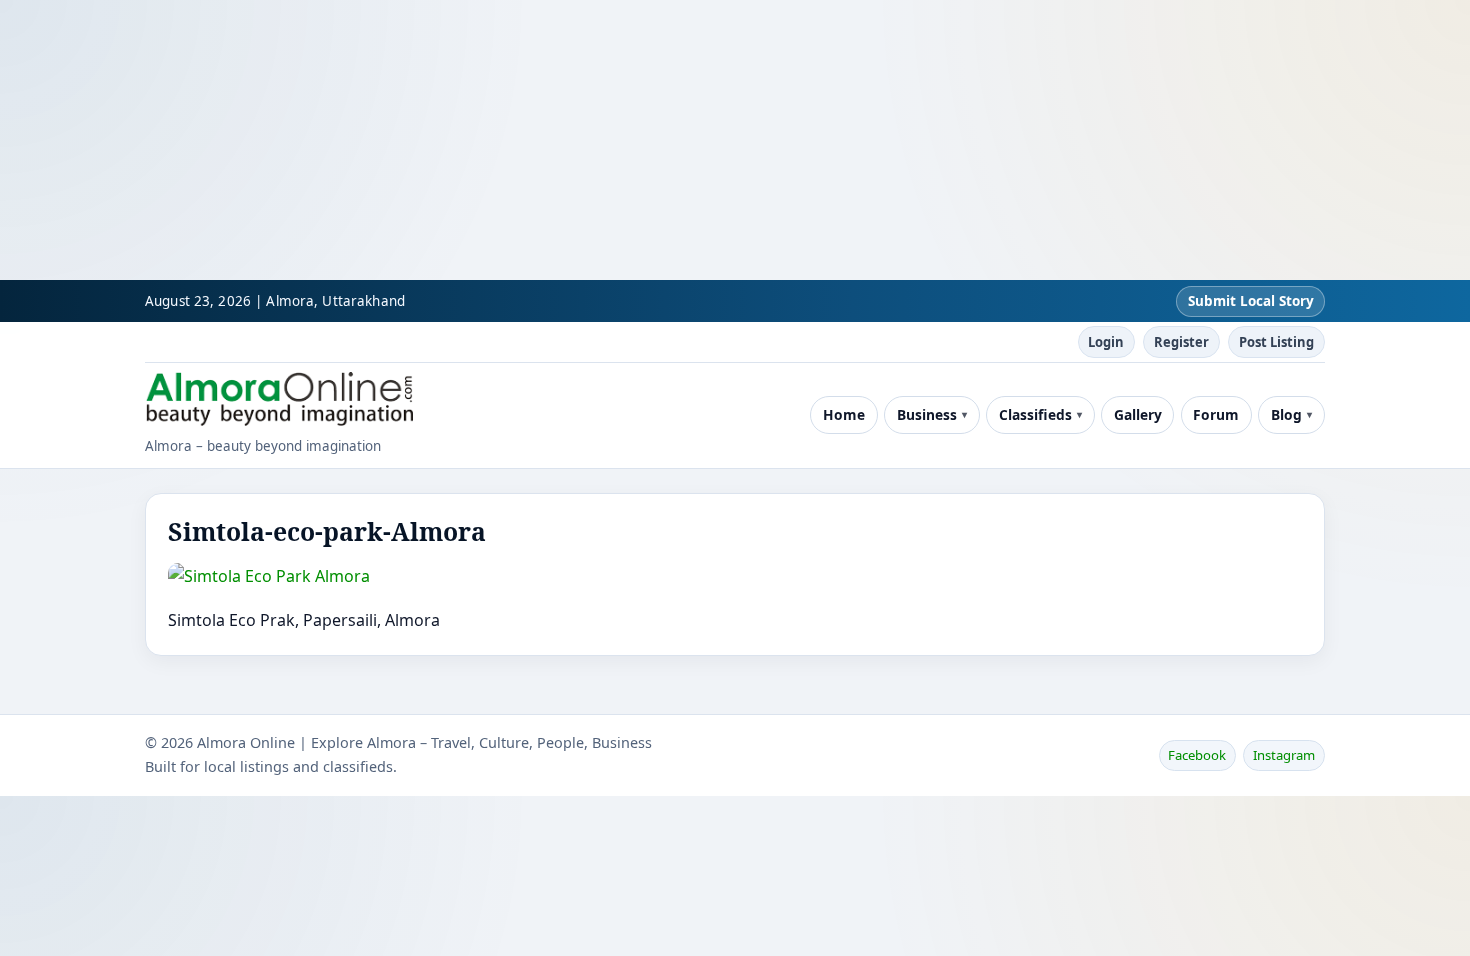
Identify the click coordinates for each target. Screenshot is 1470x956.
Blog (1286, 414)
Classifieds (1035, 414)
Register (1181, 342)
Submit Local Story (1251, 301)
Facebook (1197, 755)
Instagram (1284, 755)
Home (844, 414)
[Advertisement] (600, 140)
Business (927, 414)
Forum (1216, 414)
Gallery (1138, 414)
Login (1106, 342)
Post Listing (1276, 342)
